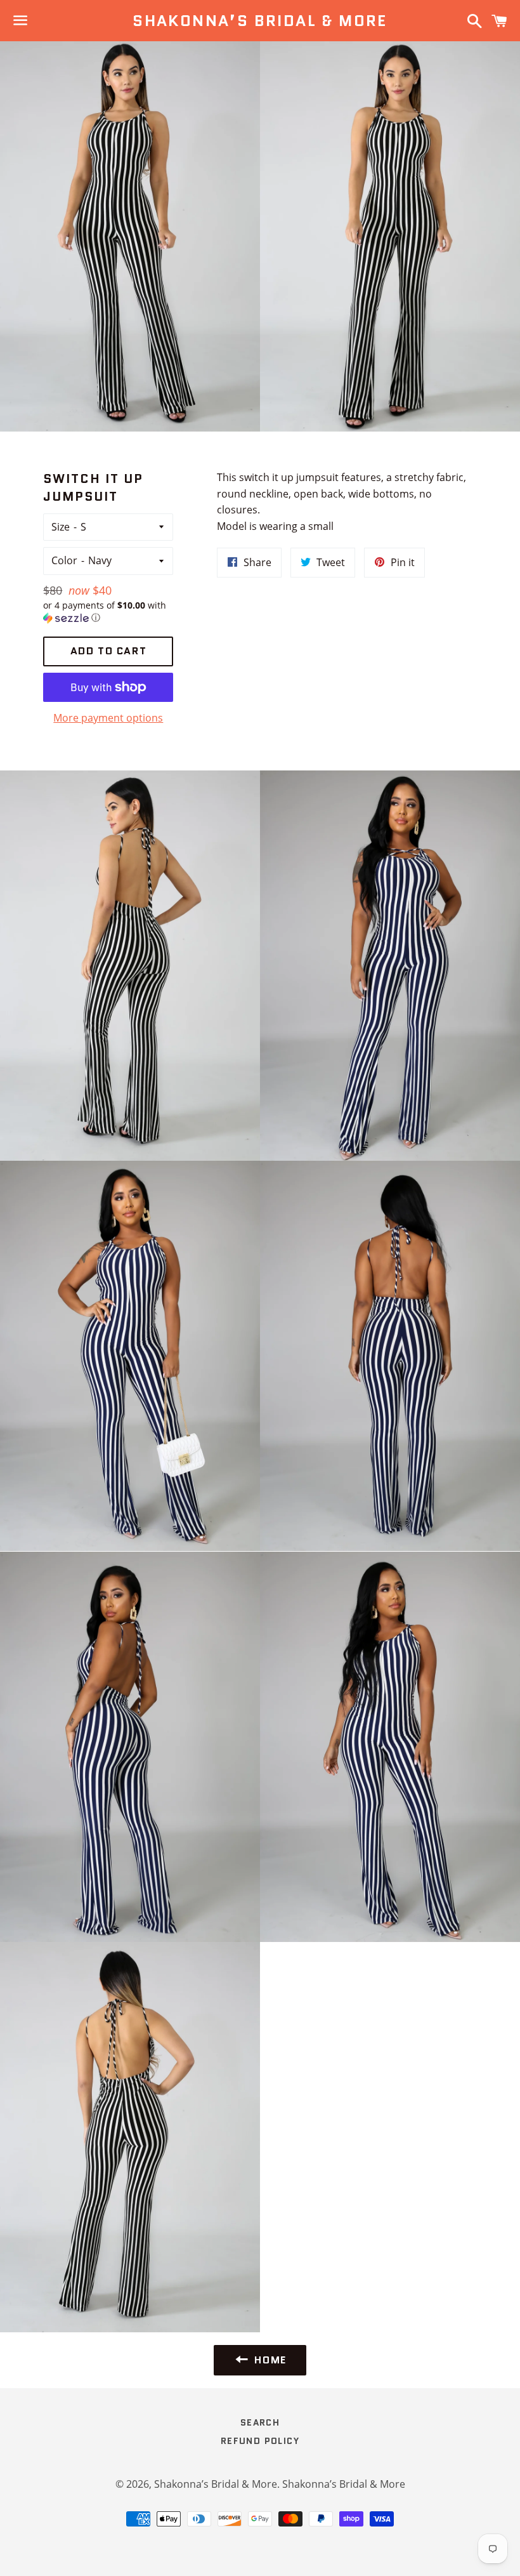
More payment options (108, 718)
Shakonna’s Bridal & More (260, 21)
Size (61, 527)
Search (260, 2422)
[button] (108, 612)
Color (64, 560)
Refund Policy (260, 2441)
